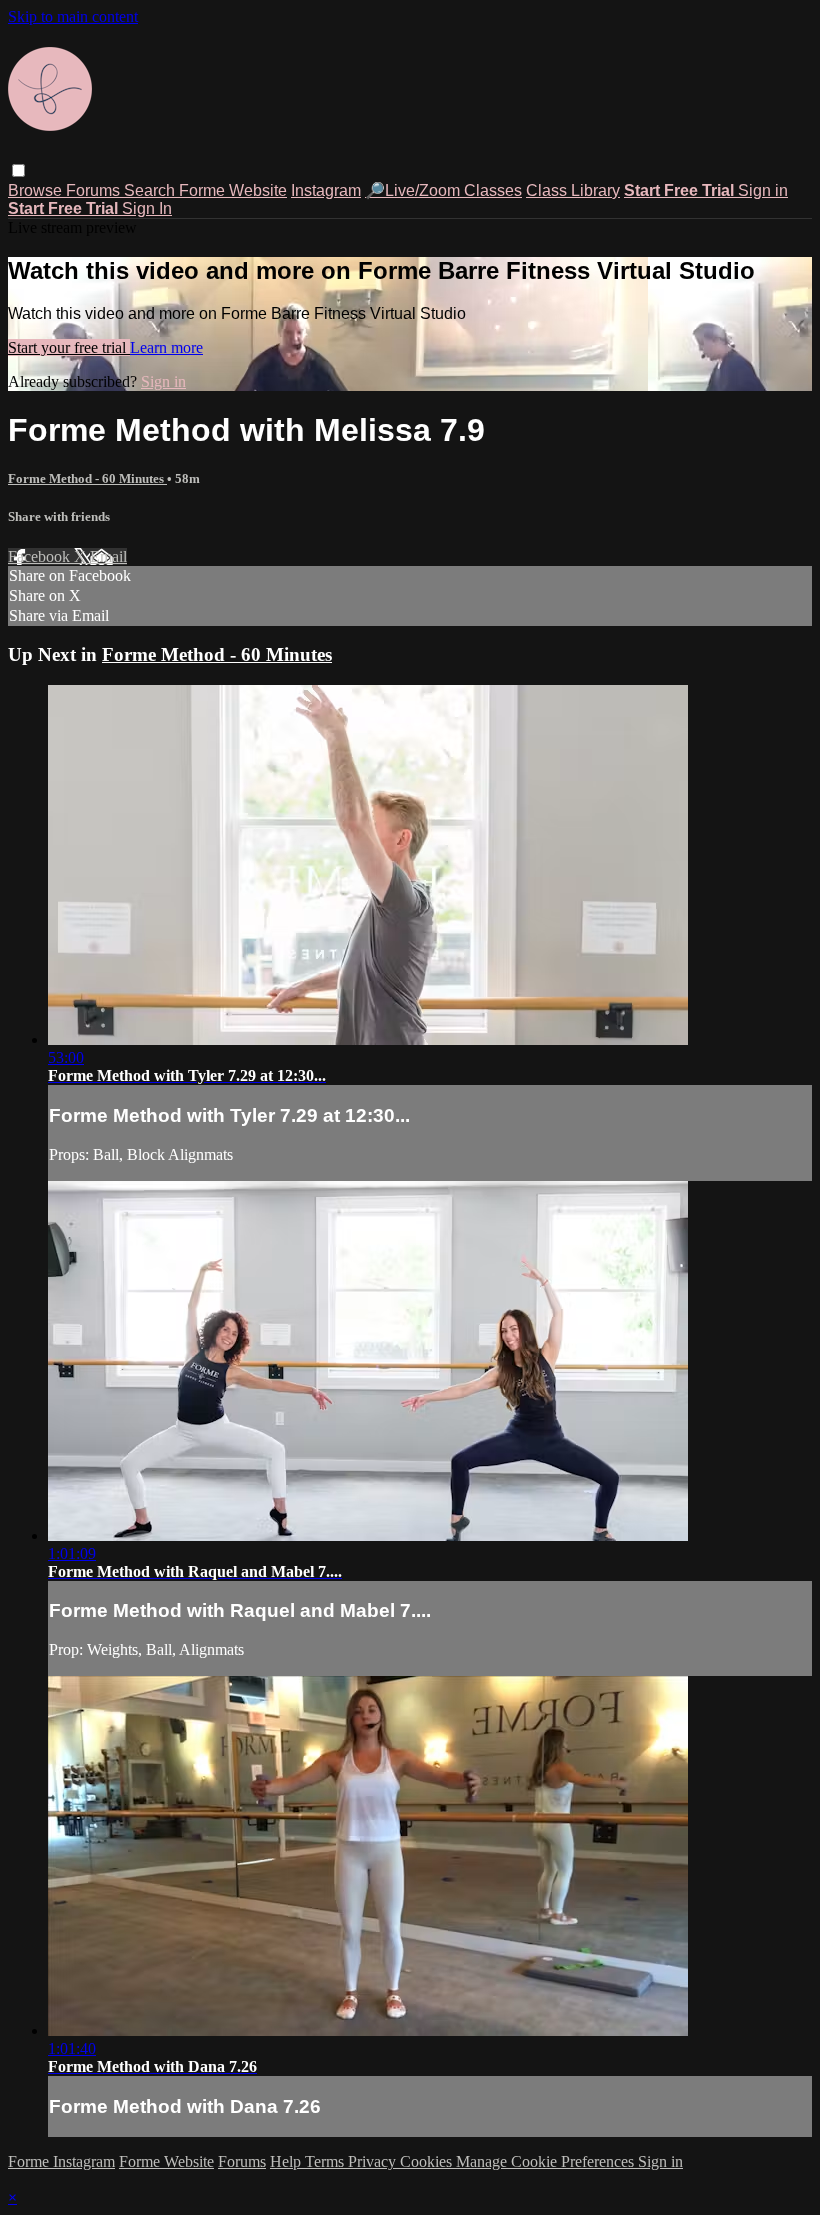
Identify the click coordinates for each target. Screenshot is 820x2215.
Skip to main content (73, 16)
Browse (37, 190)
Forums (95, 190)
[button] (18, 170)
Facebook (41, 556)
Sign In (147, 208)
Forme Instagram (61, 2161)
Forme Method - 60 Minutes (87, 478)
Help (287, 2161)
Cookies (428, 2161)
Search (151, 190)
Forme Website (233, 190)
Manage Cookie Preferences (547, 2161)
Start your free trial (69, 347)
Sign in (763, 190)
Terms (326, 2161)
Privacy (374, 2161)
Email (108, 556)
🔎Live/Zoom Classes (443, 190)
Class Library (573, 190)
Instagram (326, 190)
